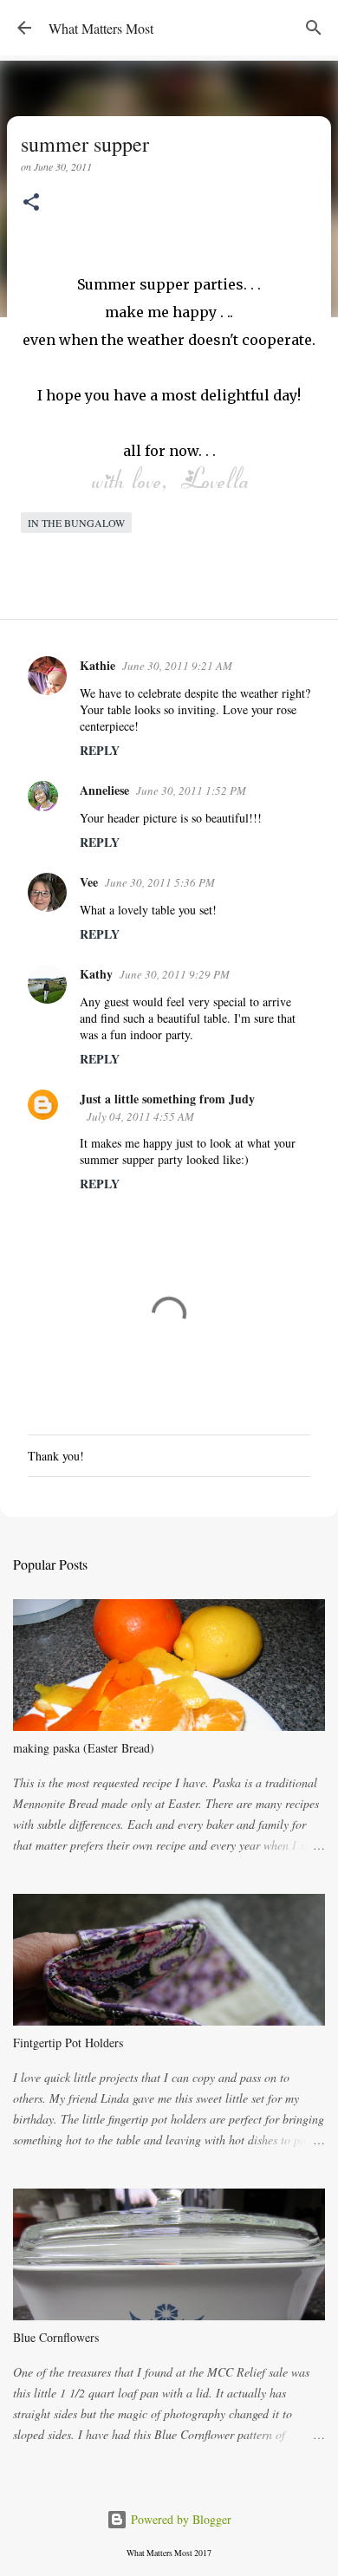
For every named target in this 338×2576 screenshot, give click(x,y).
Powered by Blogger (179, 2519)
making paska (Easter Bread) (84, 1748)
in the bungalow (76, 523)
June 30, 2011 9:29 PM (175, 974)
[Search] (314, 28)
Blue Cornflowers (56, 2337)
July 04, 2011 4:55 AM (140, 1116)
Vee (89, 882)
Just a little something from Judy (167, 1099)
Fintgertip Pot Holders (68, 2043)
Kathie (97, 665)
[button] (31, 203)
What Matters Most (101, 28)
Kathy (96, 974)
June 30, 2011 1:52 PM (191, 790)
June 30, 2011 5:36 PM (160, 882)
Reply (100, 750)
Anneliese (104, 790)
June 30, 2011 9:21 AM (177, 666)
